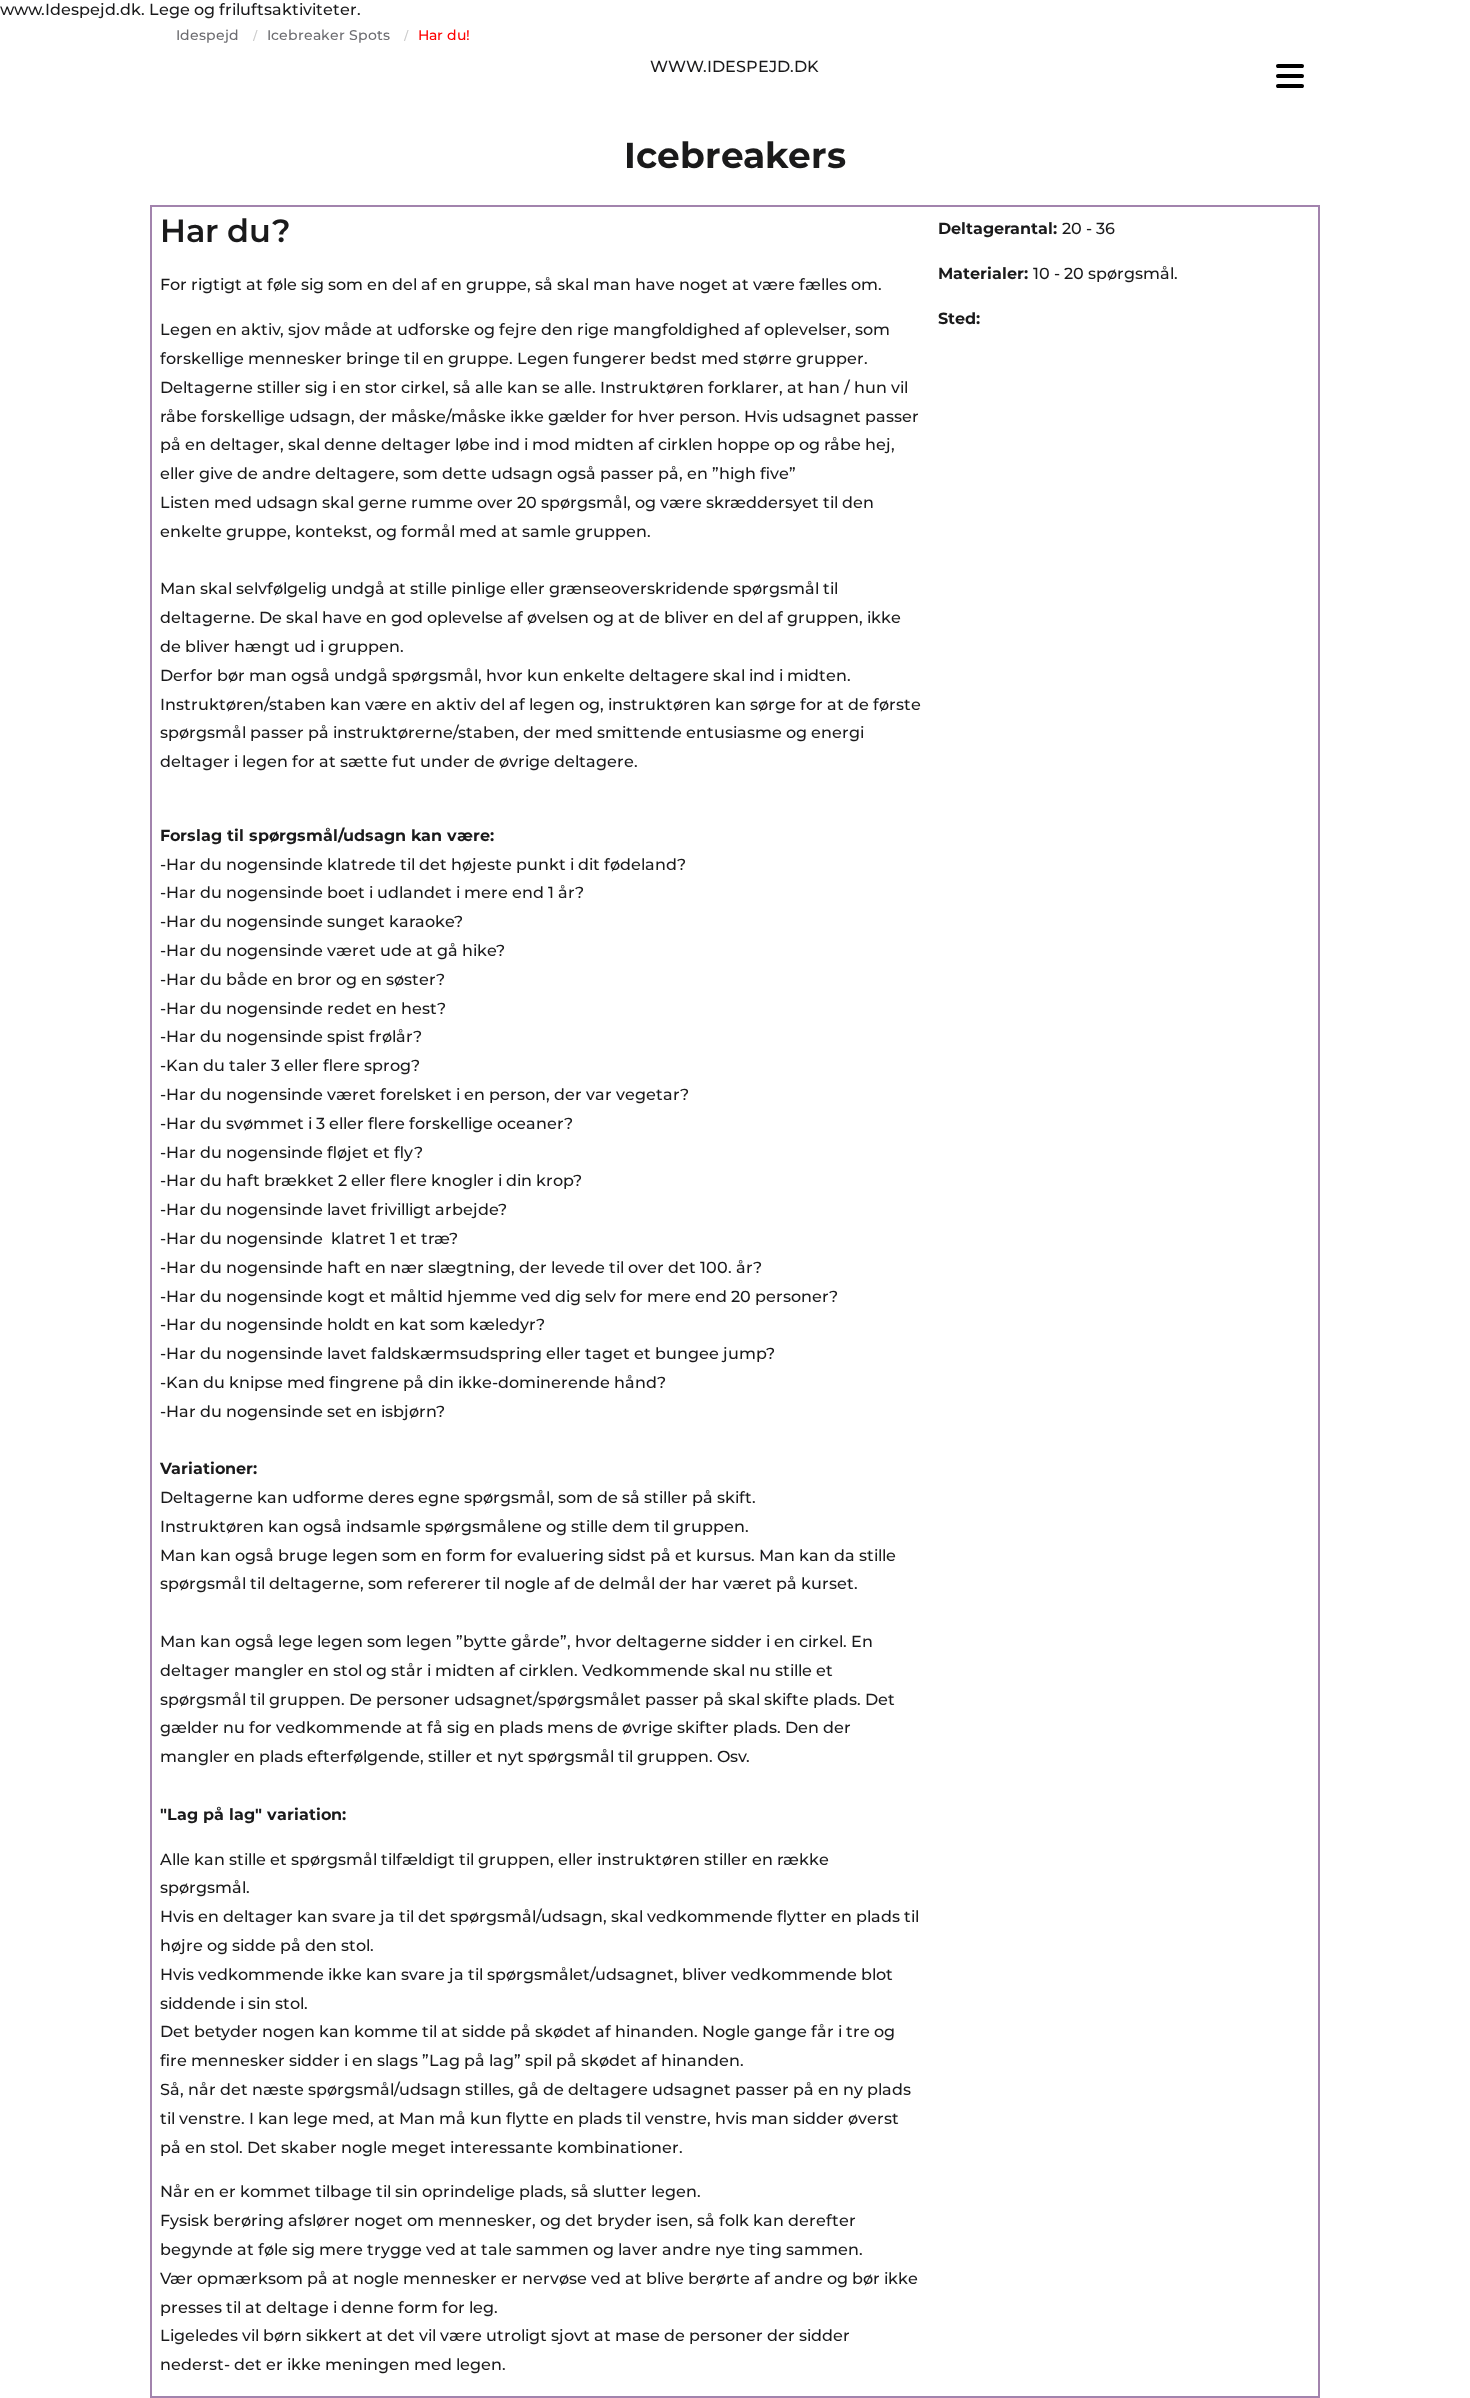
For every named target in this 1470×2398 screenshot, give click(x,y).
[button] (1125, 76)
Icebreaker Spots (328, 35)
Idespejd (207, 35)
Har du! (444, 35)
